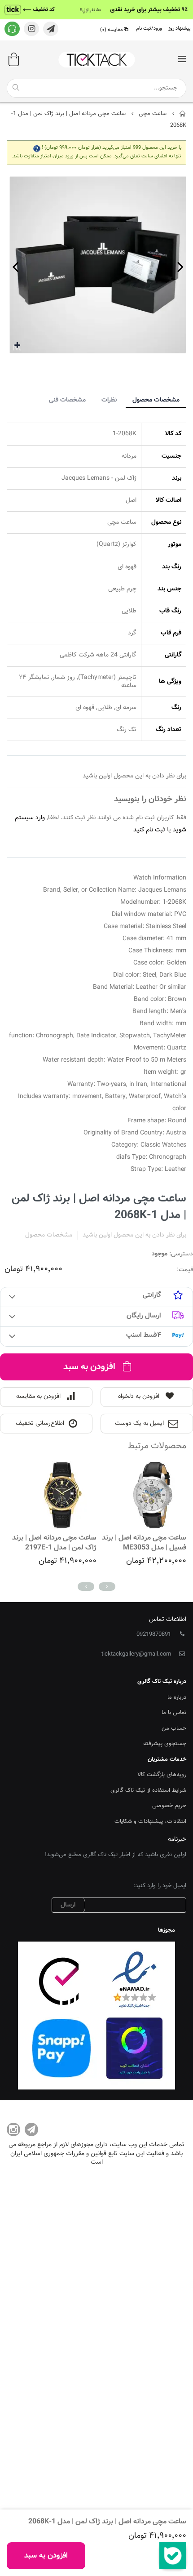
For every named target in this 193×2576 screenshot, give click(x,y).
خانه (183, 114)
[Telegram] (31, 2130)
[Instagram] (13, 2130)
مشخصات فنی (67, 400)
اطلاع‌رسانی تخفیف (40, 1424)
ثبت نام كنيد (149, 830)
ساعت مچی (153, 114)
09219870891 (154, 1634)
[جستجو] (16, 88)
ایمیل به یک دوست (139, 1424)
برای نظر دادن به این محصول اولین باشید (134, 1235)
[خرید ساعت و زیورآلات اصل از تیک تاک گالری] (96, 60)
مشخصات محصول (156, 400)
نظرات (109, 400)
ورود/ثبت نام (149, 29)
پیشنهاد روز (180, 29)
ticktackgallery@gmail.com (136, 1654)
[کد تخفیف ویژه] (96, 10)
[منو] (182, 60)
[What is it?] (37, 148)
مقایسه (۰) (112, 30)
